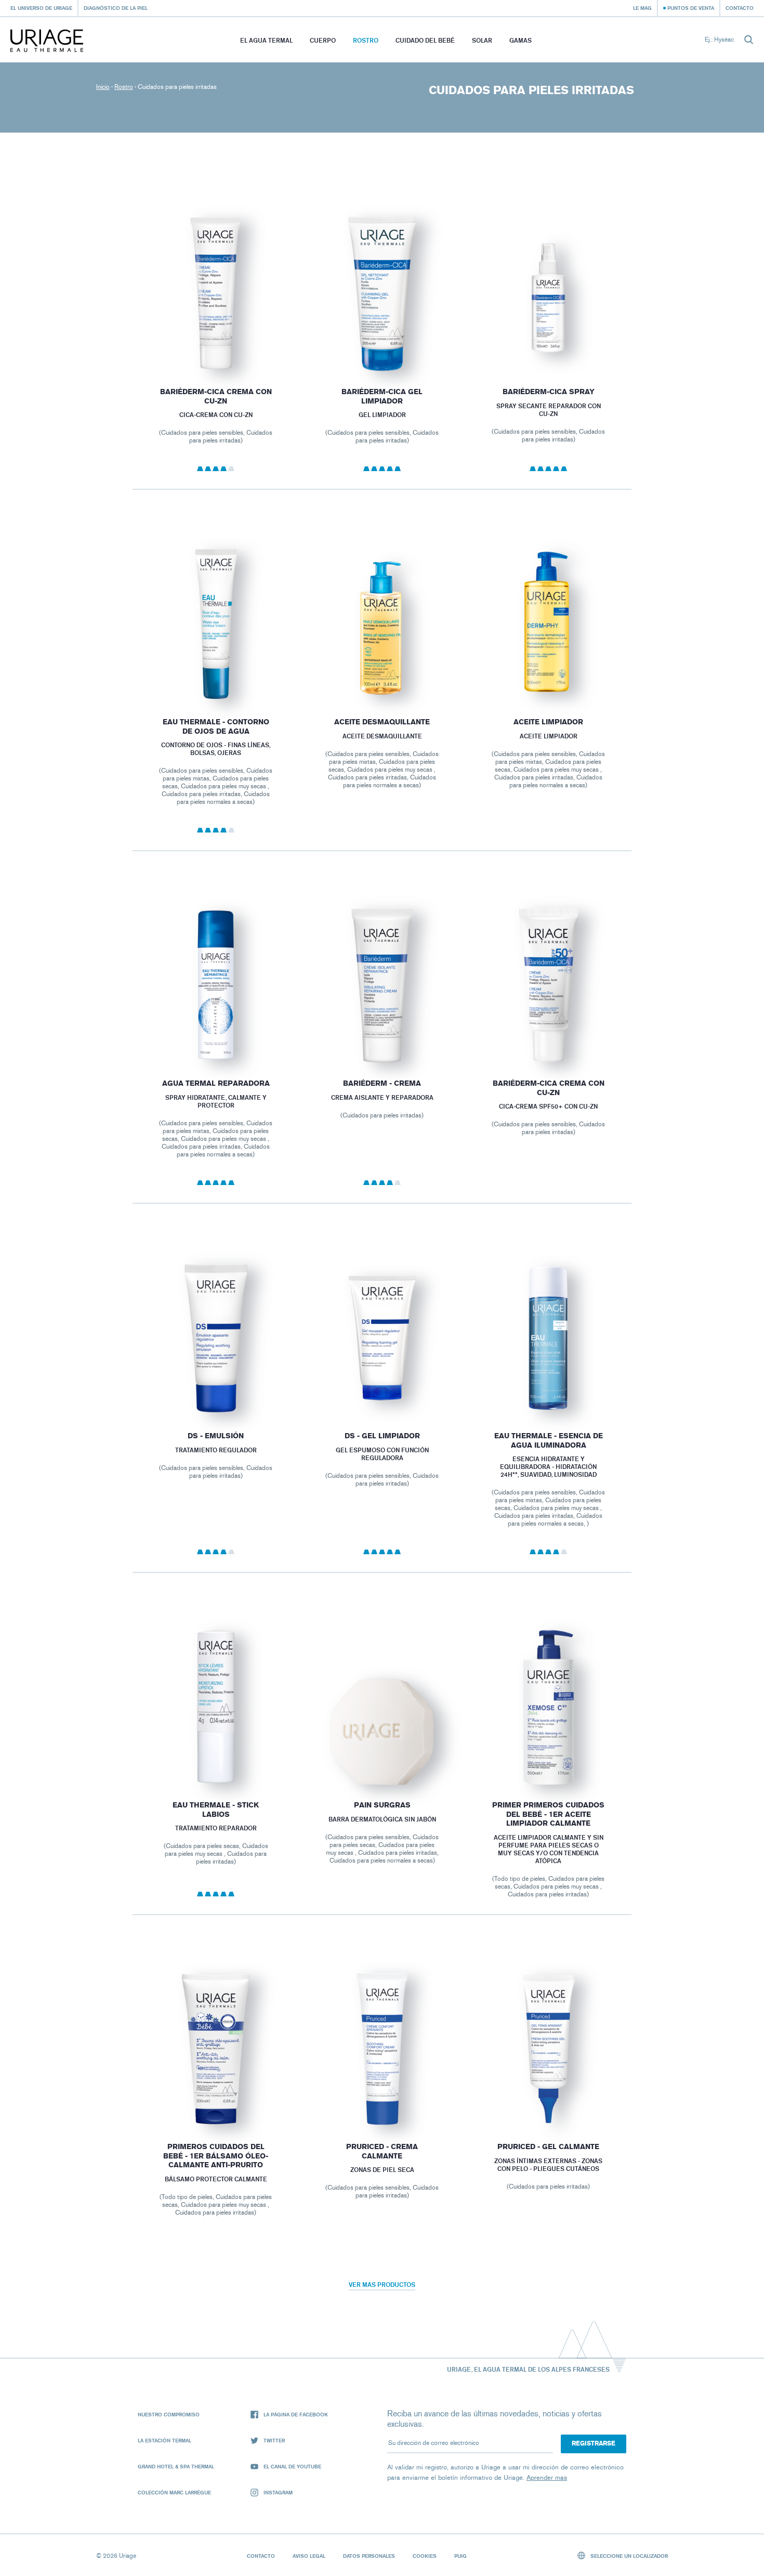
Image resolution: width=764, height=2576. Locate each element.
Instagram (278, 2492)
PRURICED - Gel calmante (548, 2147)
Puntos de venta (691, 8)
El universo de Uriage (41, 8)
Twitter (274, 2440)
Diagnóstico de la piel (116, 8)
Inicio (103, 87)
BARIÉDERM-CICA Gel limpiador (382, 396)
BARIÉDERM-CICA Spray (549, 392)
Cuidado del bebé (425, 40)
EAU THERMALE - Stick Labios (216, 1810)
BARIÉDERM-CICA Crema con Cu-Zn (549, 1088)
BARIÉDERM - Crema (382, 1083)
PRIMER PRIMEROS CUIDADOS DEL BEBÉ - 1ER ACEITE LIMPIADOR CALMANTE (548, 1814)
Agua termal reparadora (215, 1083)
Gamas (521, 40)
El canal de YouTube (292, 2466)
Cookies (425, 2556)
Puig (460, 2556)
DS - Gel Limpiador (382, 1436)
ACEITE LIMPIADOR (548, 722)
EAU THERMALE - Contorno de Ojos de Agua (215, 727)
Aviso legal (309, 2556)
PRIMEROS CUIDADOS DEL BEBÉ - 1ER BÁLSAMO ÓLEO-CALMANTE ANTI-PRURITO (216, 2156)
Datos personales (369, 2556)
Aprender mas (547, 2477)
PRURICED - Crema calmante (382, 2152)
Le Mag (642, 8)
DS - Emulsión (216, 1436)
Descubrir (216, 346)
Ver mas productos (382, 2285)
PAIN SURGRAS (382, 1805)
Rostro (366, 40)
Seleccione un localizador (628, 2556)
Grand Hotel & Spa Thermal (176, 2466)
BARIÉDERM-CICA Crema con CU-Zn (215, 396)
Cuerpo (323, 40)
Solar (482, 40)
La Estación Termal (164, 2440)
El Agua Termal (266, 40)
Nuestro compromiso (169, 2414)
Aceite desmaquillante (382, 722)
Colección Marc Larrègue (174, 2492)
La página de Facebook (296, 2414)
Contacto (740, 8)
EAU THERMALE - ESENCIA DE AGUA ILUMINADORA (549, 1441)
